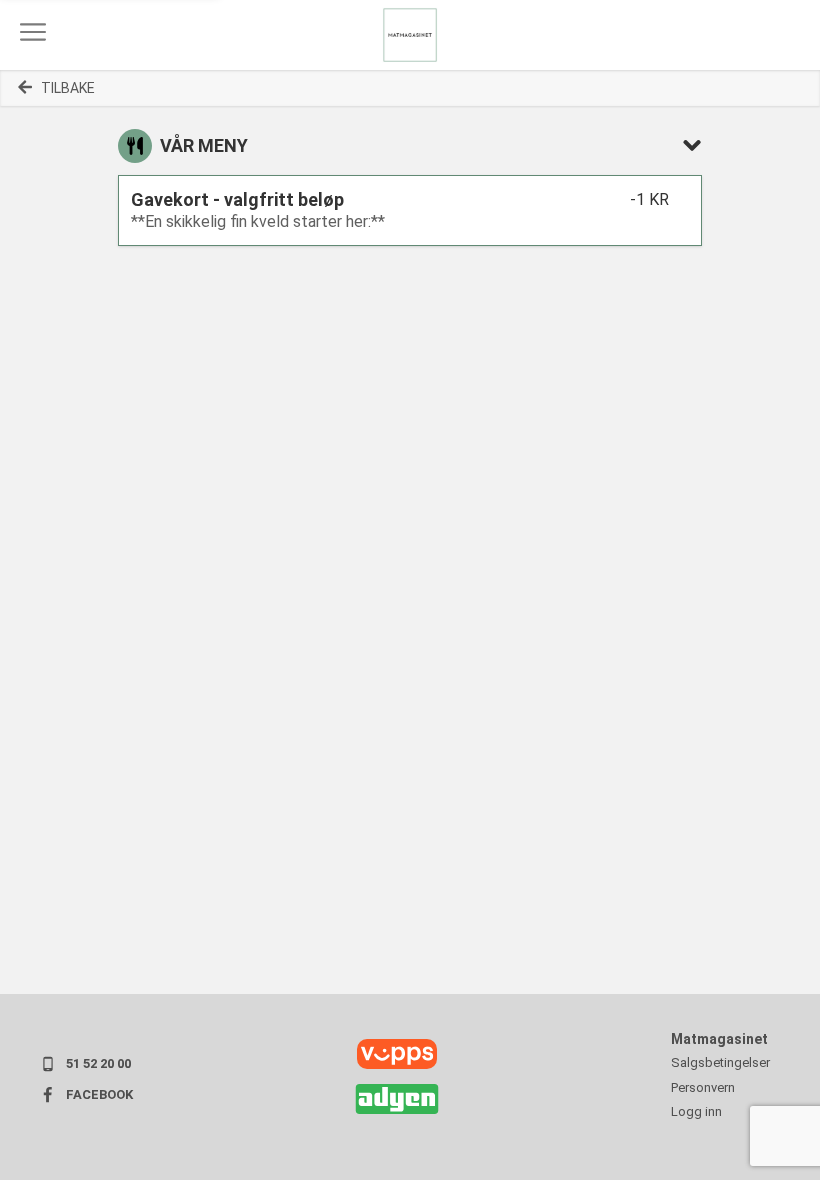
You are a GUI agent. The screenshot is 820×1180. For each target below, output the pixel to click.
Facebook (99, 1094)
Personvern (703, 1087)
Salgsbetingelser (720, 1062)
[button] (33, 32)
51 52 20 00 (98, 1063)
